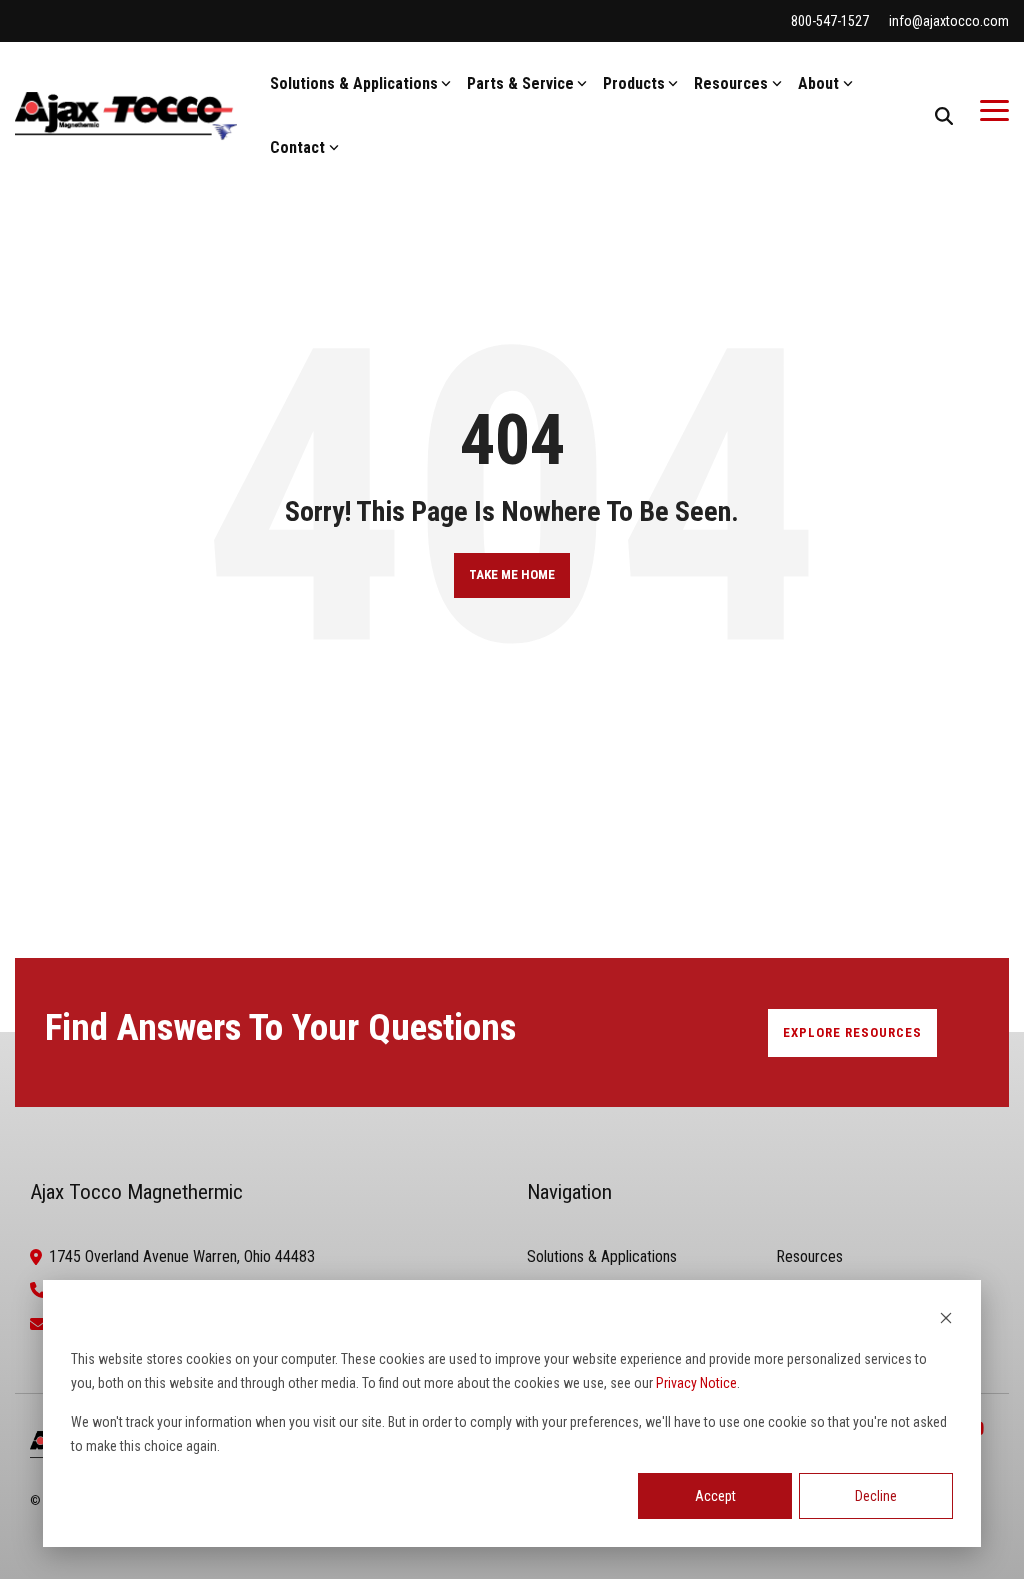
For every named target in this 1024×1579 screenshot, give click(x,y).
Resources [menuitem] (809, 1256)
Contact (297, 147)
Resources (731, 83)
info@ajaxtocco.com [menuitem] (949, 21)
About (818, 83)
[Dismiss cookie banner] (946, 1320)
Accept (715, 1496)
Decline (876, 1496)
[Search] (944, 116)
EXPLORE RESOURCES (852, 1032)
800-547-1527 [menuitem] (830, 21)
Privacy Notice (696, 1383)
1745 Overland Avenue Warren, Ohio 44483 (182, 1256)
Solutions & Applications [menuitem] (602, 1256)
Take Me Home (512, 574)
